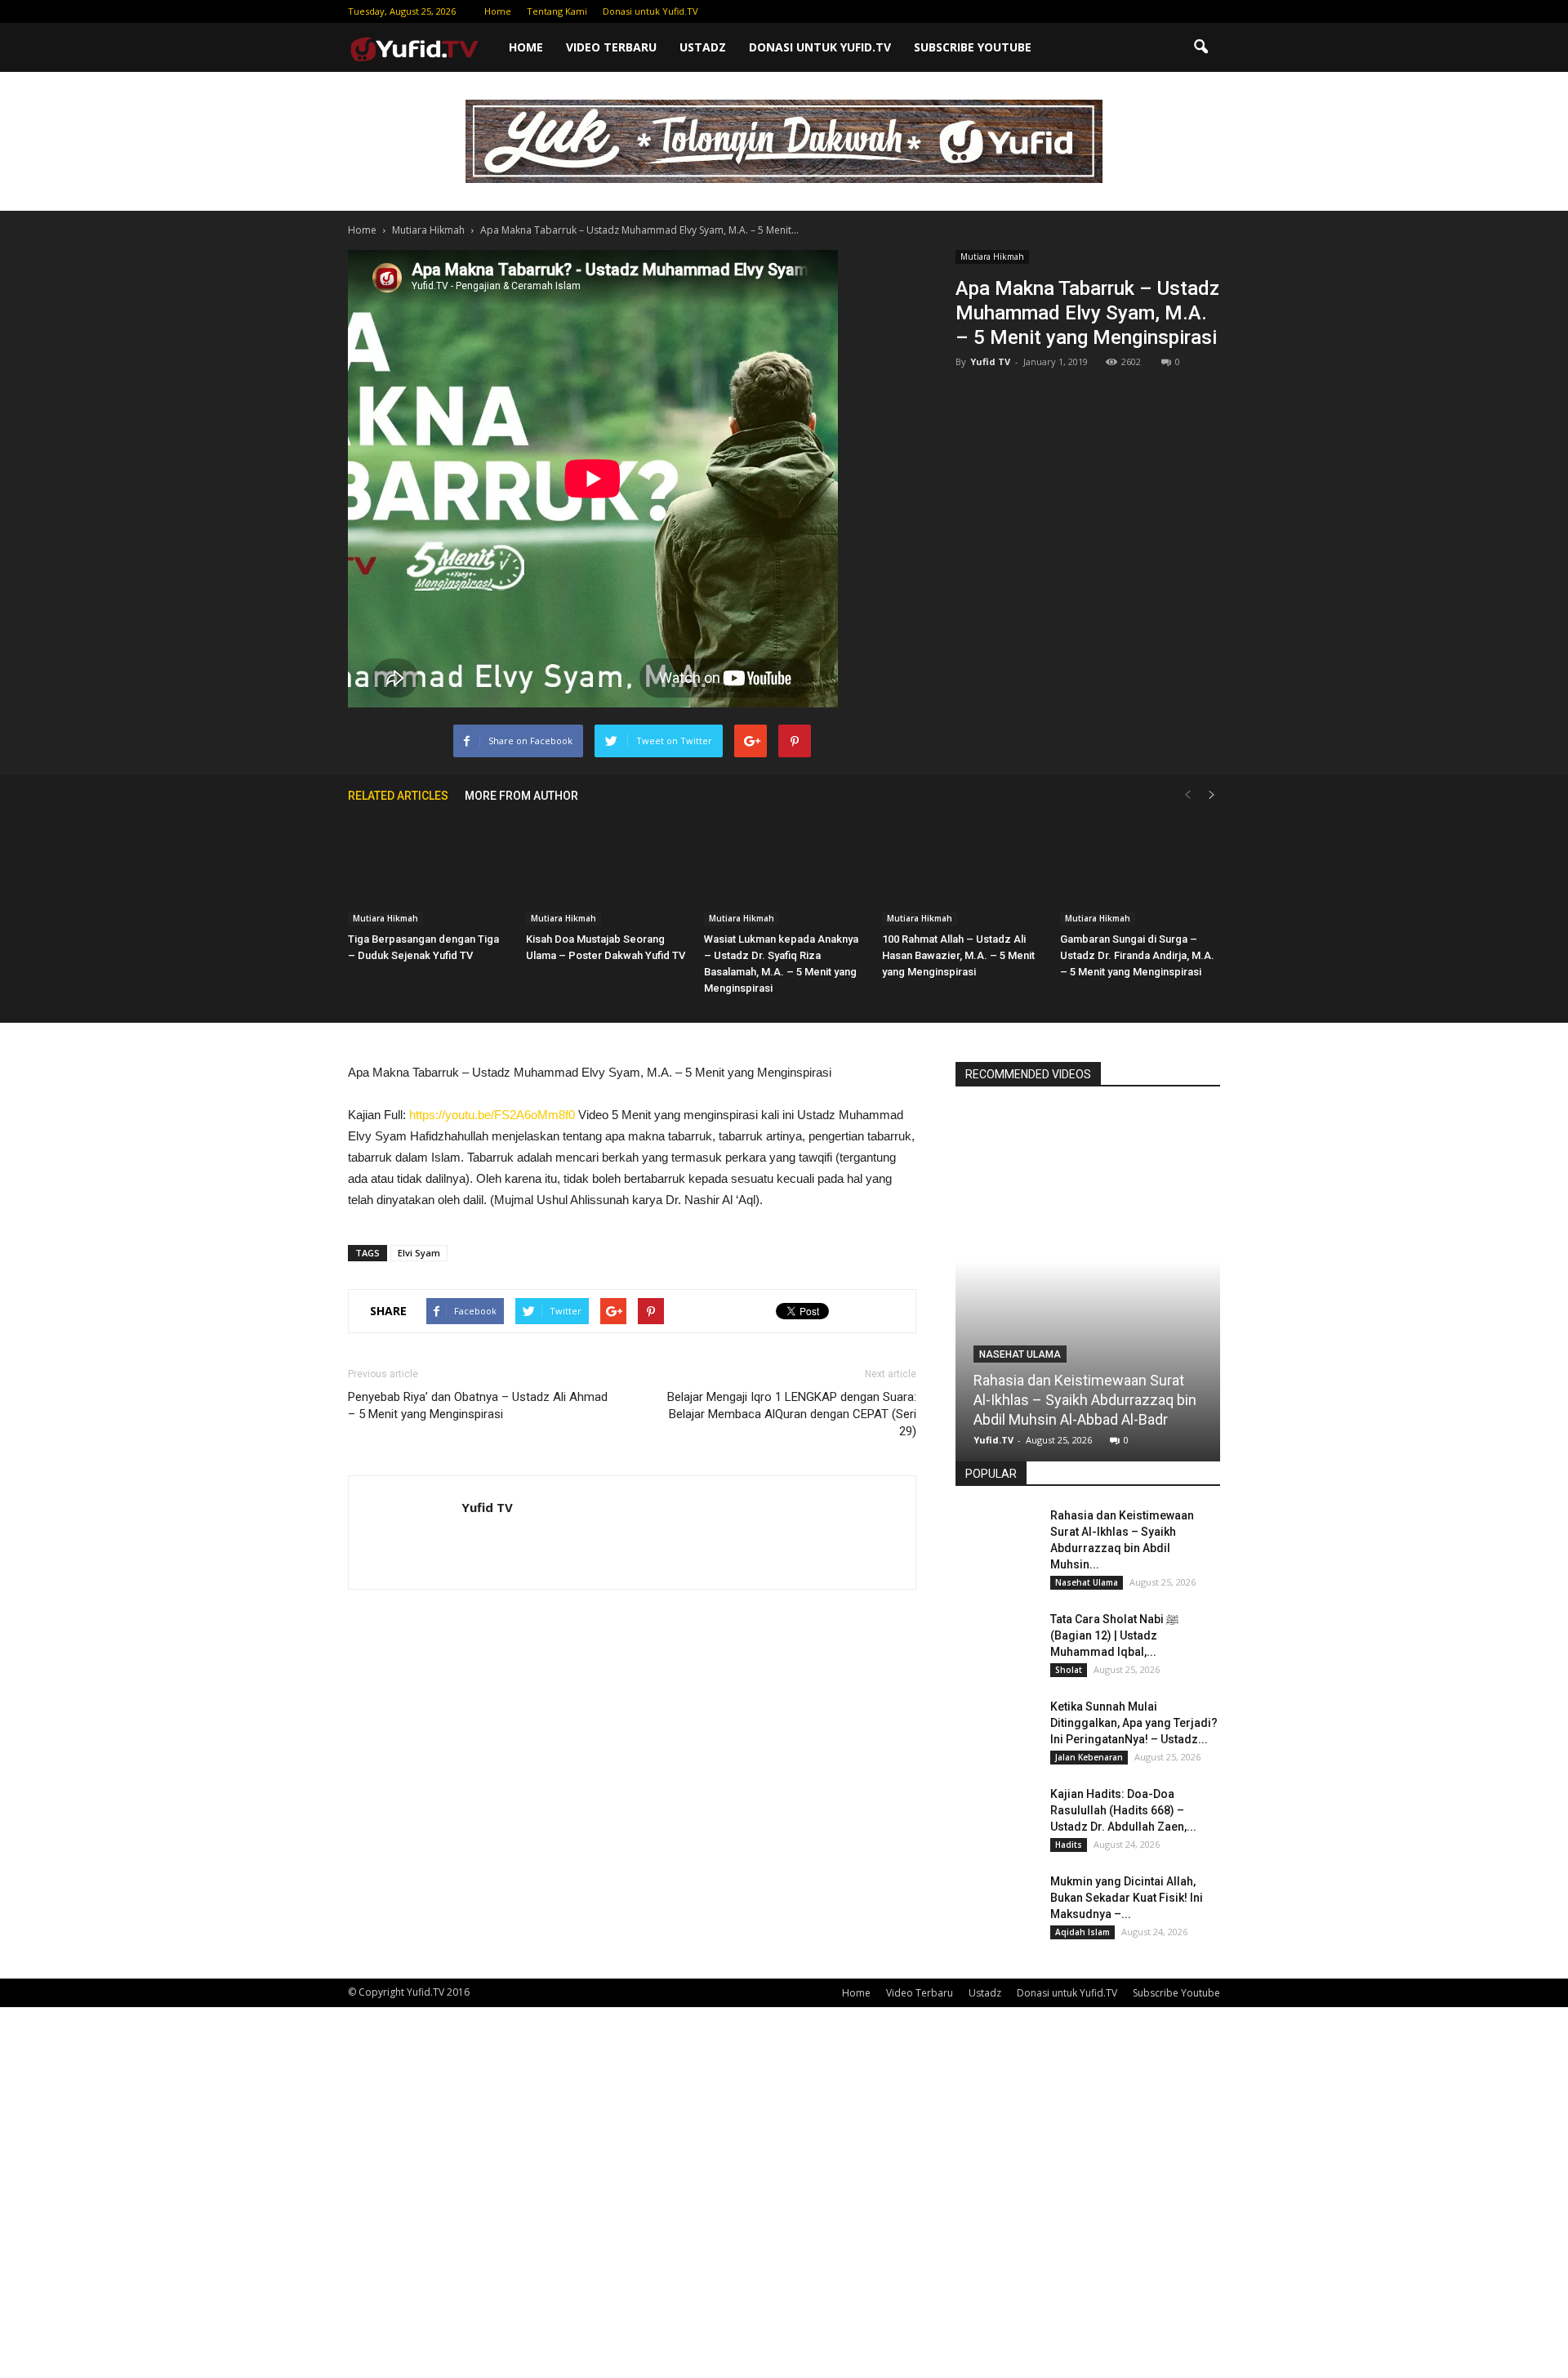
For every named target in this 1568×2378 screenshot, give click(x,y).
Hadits (1069, 1845)
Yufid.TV (993, 1440)
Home (498, 11)
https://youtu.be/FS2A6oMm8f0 (492, 1115)
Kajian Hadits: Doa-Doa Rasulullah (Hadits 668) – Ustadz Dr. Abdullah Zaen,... (1123, 1810)
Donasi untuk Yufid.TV (650, 11)
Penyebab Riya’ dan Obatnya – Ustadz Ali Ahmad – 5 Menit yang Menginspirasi (478, 1405)
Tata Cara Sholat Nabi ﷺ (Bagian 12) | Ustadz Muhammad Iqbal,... (1114, 1635)
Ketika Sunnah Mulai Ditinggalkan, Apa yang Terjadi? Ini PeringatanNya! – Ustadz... (1134, 1723)
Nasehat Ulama (1020, 1354)
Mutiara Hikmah (992, 257)
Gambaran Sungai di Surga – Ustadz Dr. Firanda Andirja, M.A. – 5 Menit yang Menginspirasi (1137, 955)
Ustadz (703, 47)
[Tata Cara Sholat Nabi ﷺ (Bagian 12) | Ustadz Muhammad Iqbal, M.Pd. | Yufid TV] (996, 1640)
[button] (1200, 47)
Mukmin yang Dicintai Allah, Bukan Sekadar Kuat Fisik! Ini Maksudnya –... (1127, 1898)
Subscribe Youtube (973, 47)
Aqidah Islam (1082, 1932)
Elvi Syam (419, 1253)
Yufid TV (990, 361)
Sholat (1069, 1670)
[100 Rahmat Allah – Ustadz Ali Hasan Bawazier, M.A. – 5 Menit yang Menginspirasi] (962, 870)
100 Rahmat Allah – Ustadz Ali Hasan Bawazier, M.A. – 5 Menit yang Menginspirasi (958, 955)
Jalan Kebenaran (1089, 1757)
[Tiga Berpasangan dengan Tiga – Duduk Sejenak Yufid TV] (428, 870)
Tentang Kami (557, 11)
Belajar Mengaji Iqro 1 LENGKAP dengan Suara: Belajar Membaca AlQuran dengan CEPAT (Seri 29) (792, 1414)
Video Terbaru (611, 47)
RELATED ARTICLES (398, 796)
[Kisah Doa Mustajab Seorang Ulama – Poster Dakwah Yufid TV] (606, 870)
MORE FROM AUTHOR (521, 796)
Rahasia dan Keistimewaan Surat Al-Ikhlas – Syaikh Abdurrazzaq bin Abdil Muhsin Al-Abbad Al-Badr (1085, 1400)
